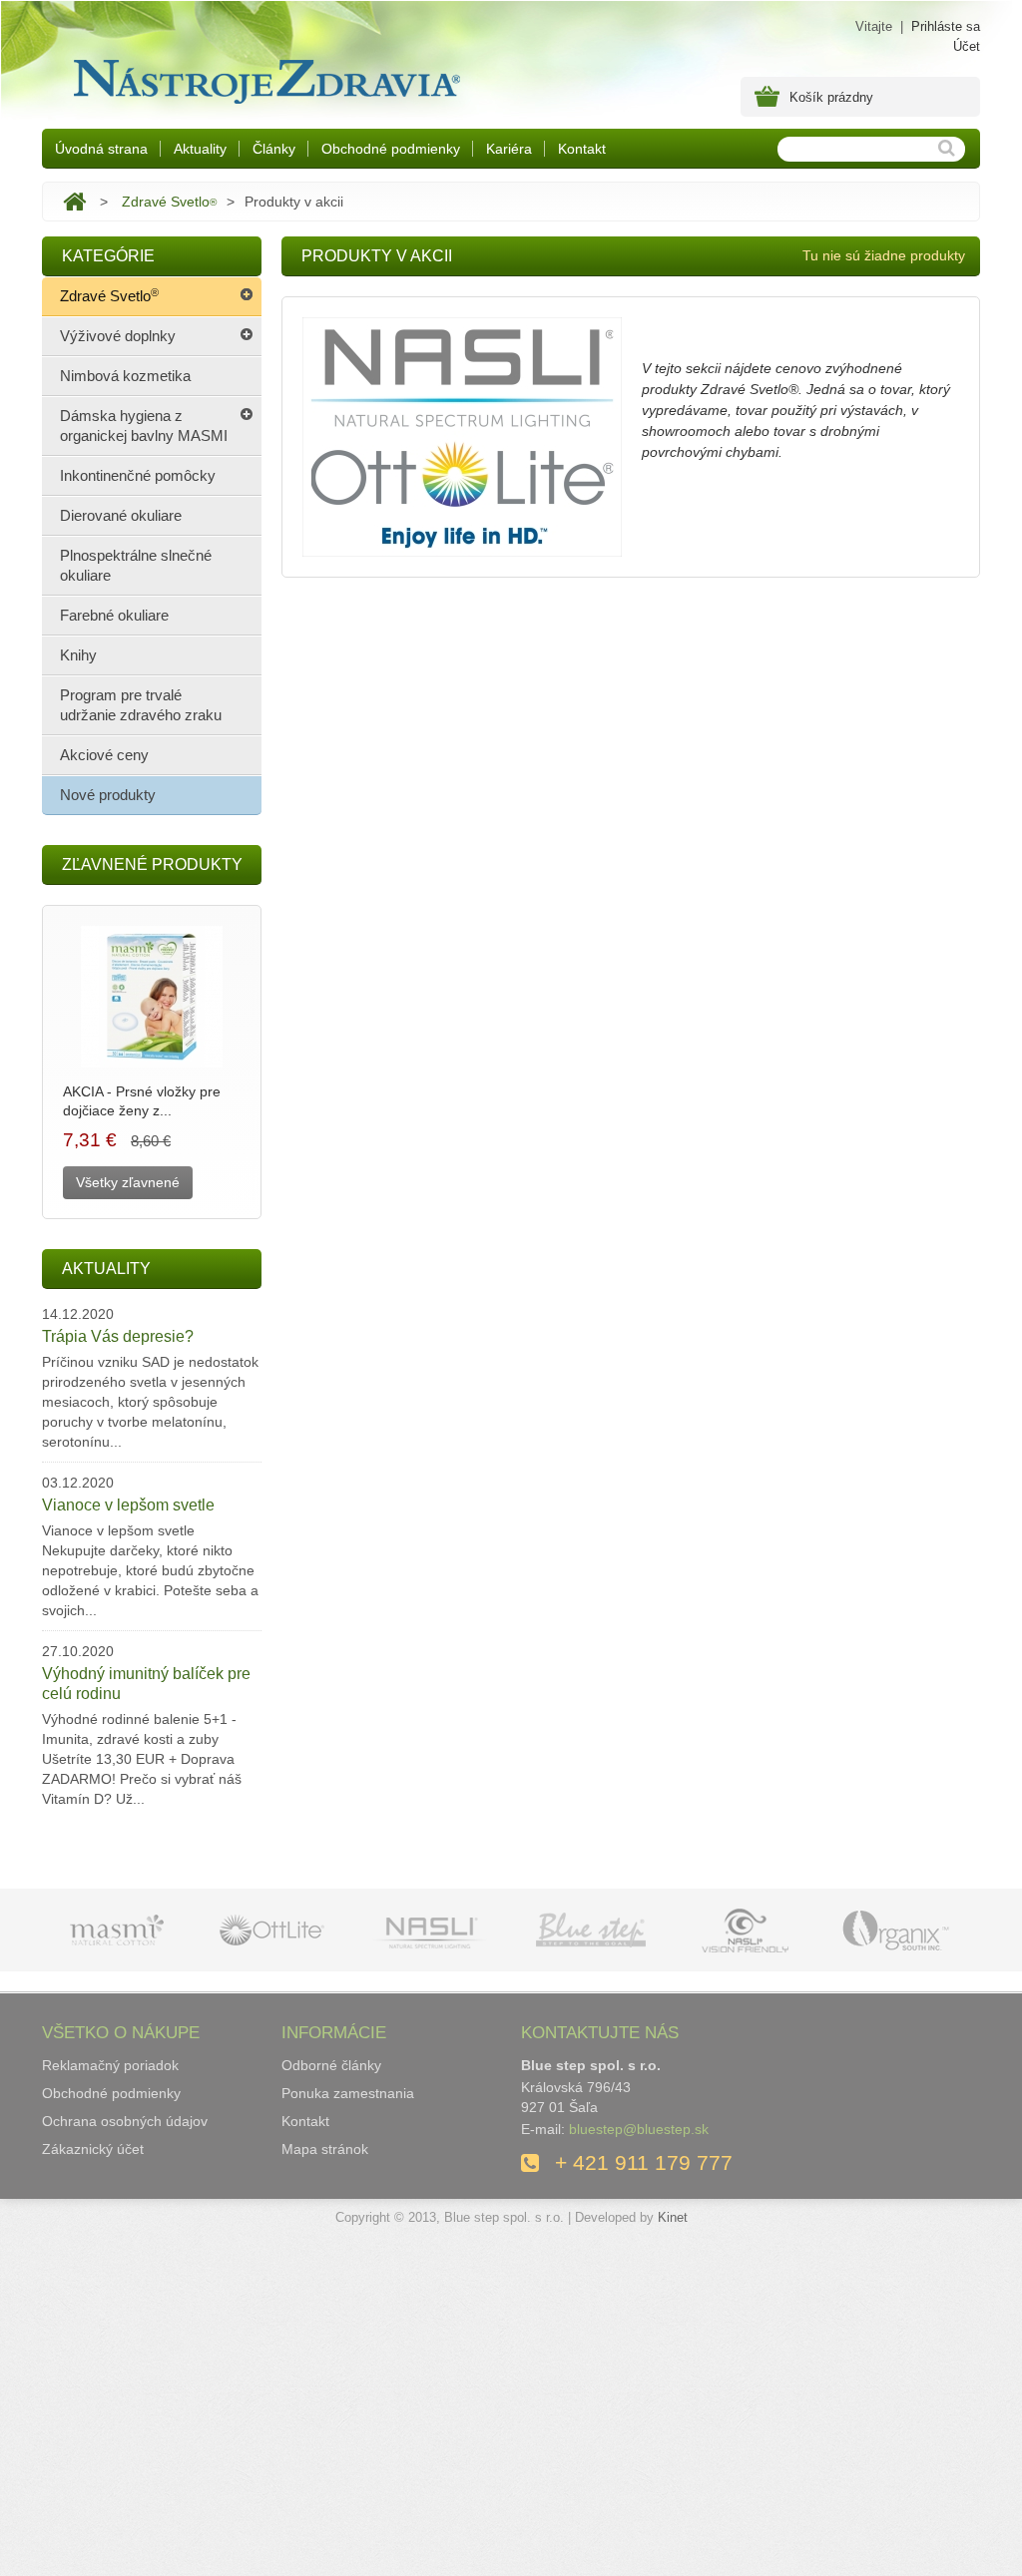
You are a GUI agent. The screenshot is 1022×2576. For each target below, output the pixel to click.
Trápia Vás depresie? (118, 1336)
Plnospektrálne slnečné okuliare (136, 565)
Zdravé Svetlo (169, 202)
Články (274, 149)
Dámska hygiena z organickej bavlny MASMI (144, 426)
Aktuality (200, 149)
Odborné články (331, 2065)
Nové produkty (108, 795)
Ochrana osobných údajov (125, 2121)
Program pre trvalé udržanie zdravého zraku (141, 705)
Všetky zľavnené (128, 1182)
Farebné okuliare (114, 615)
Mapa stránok (325, 2149)
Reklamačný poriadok (110, 2065)
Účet (967, 46)
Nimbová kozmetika (125, 376)
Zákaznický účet (93, 2149)
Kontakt (582, 149)
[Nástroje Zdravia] (263, 77)
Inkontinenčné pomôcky (138, 475)
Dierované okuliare (121, 515)
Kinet (673, 2217)
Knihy (78, 655)
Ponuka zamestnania (348, 2093)
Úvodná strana (101, 149)
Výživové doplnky (118, 336)
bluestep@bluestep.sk (639, 2129)
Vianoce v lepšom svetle (128, 1505)
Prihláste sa (946, 26)
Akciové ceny (104, 755)
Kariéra (509, 149)
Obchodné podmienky (391, 149)
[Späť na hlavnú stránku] (74, 202)
